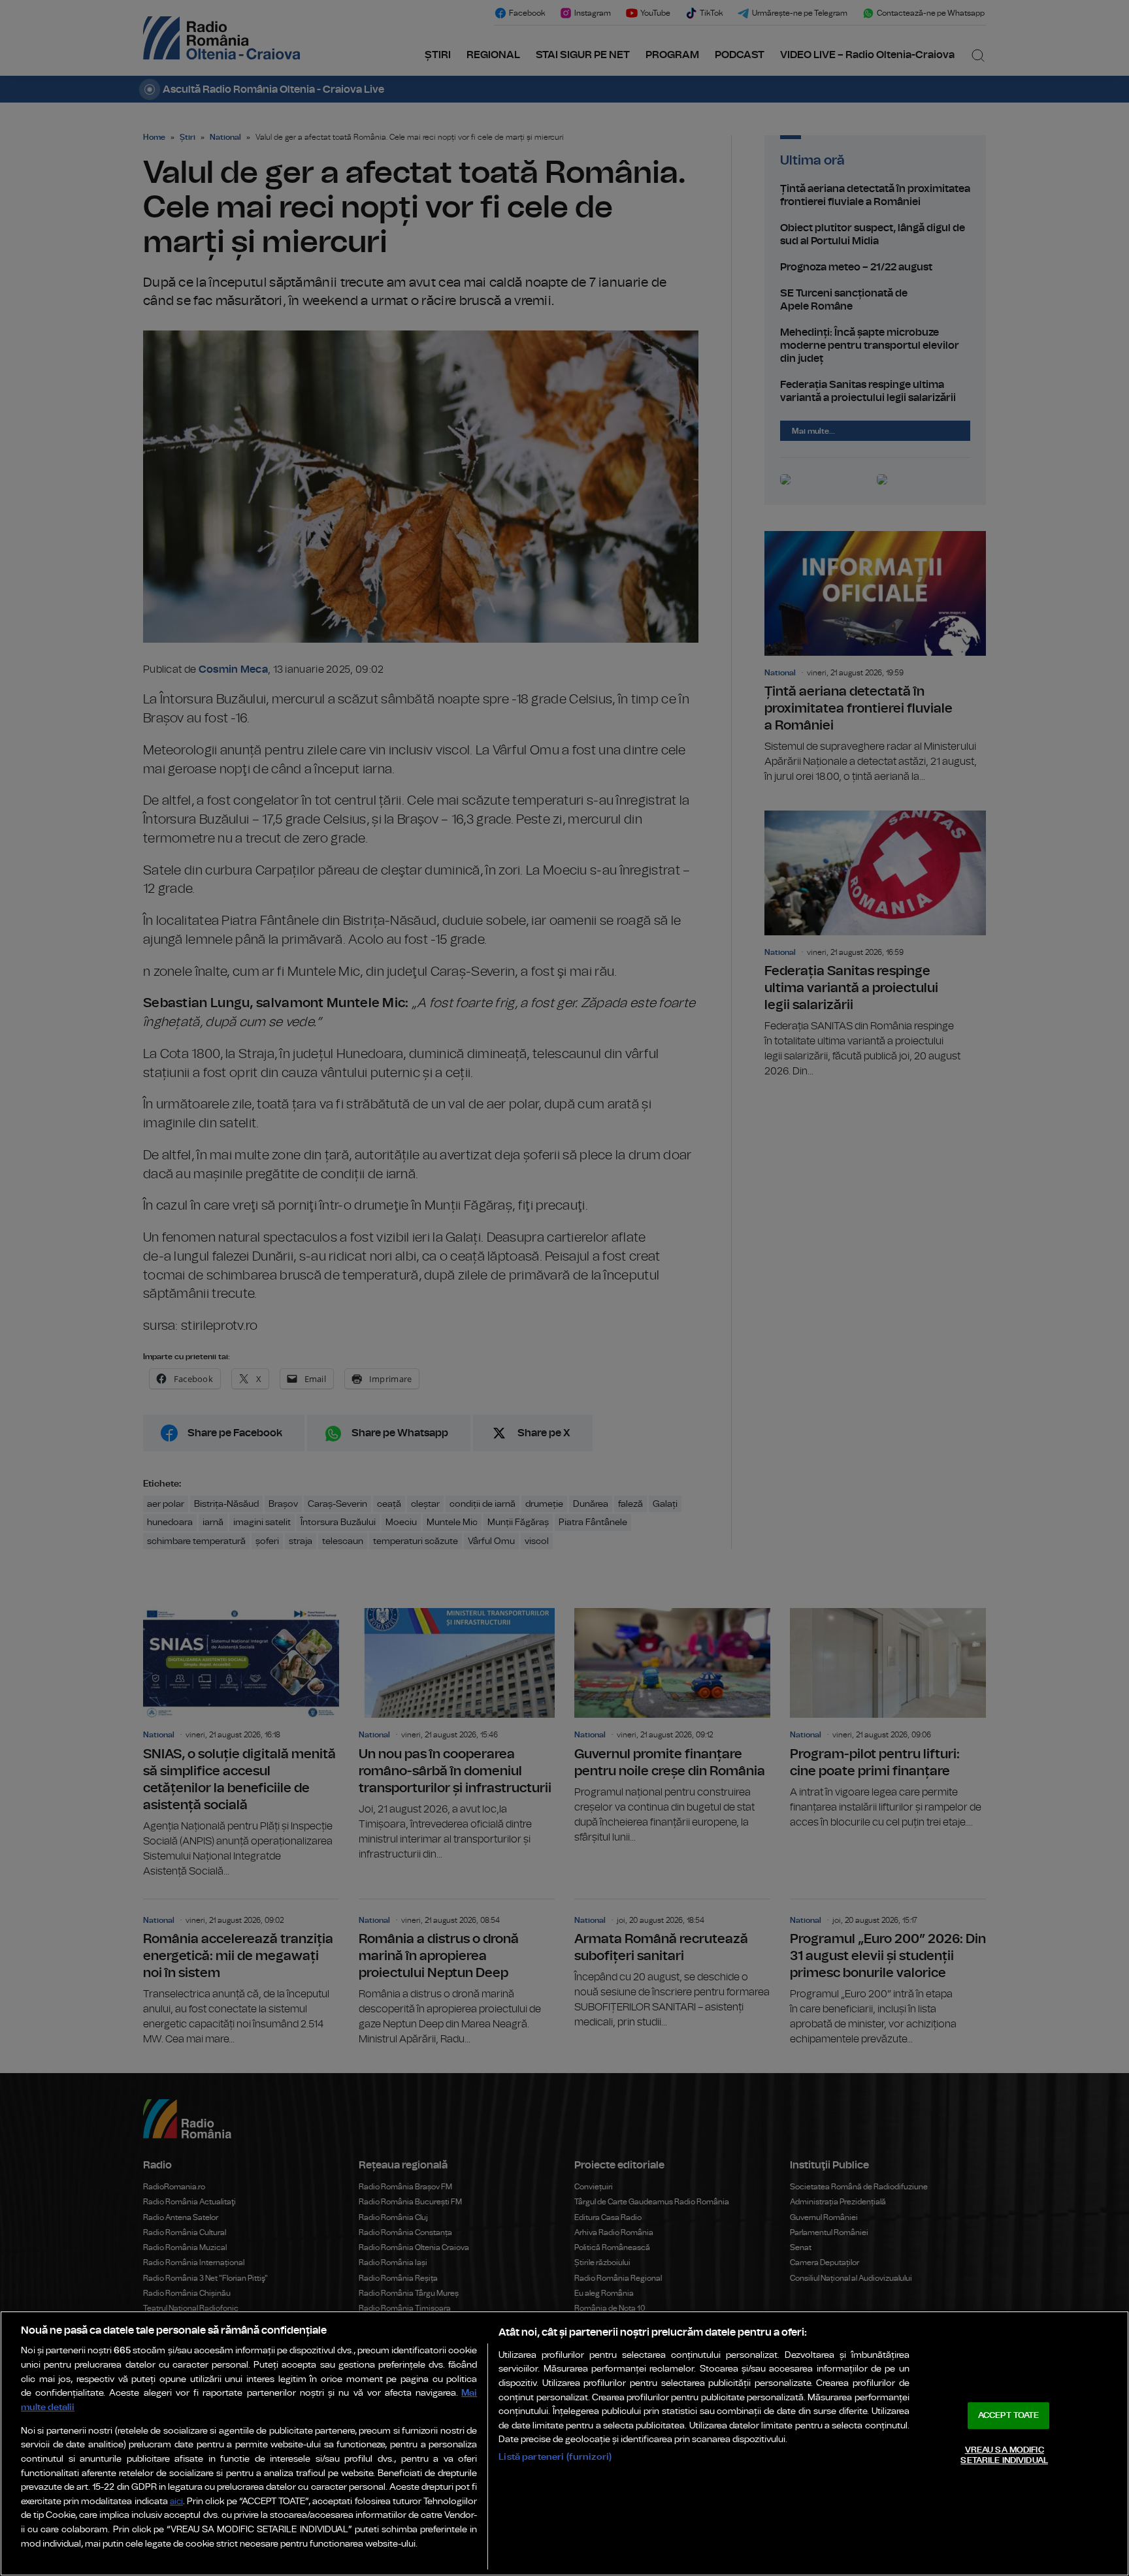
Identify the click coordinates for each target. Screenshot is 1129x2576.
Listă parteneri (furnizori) (555, 2457)
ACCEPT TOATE (1009, 2416)
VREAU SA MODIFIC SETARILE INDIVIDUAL (1004, 2455)
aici (176, 2502)
